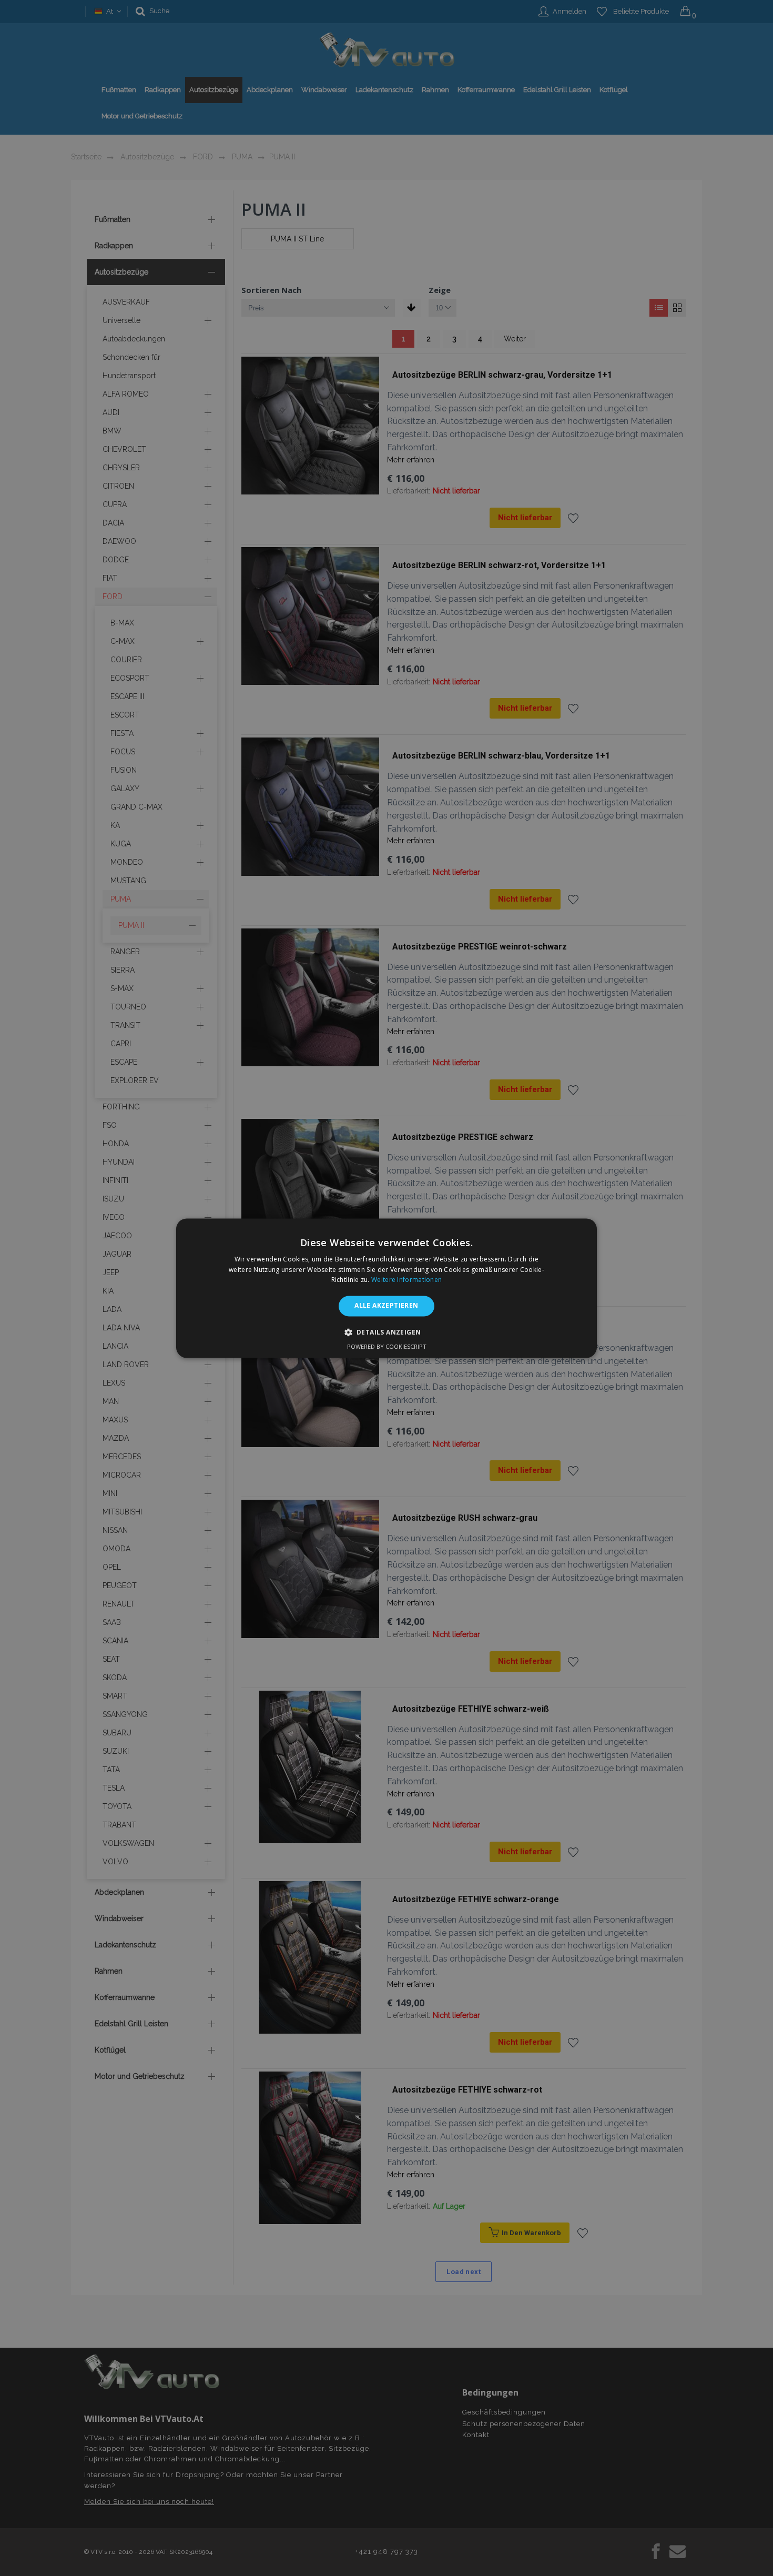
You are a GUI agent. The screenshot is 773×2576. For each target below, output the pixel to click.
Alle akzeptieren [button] (386, 1306)
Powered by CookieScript (387, 1346)
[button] (387, 1332)
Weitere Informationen (406, 1280)
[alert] (387, 1288)
